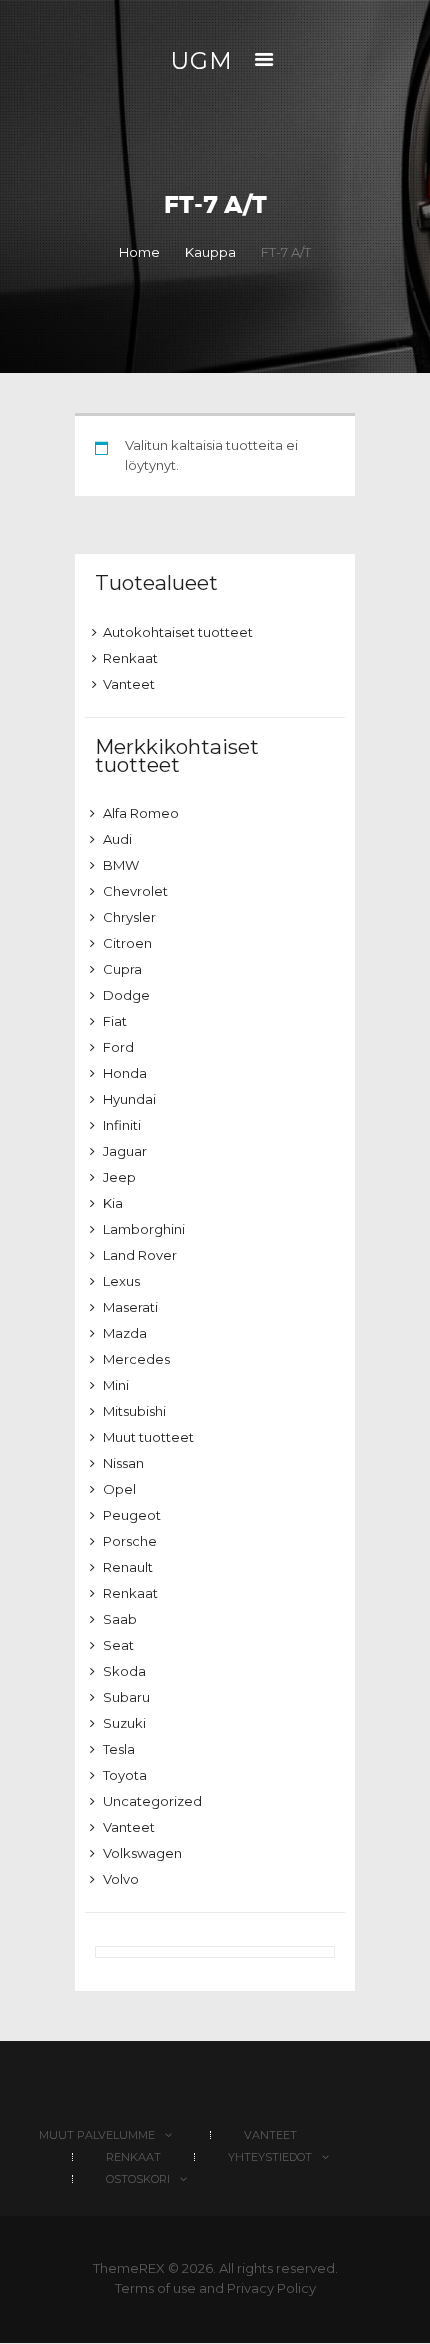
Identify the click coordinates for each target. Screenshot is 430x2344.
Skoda (124, 1671)
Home (139, 252)
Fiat (115, 1021)
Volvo (121, 1879)
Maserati (130, 1307)
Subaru (126, 1697)
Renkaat (130, 658)
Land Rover (140, 1255)
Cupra (122, 969)
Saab (120, 1619)
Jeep (119, 1177)
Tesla (119, 1749)
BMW (121, 865)
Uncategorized (152, 1801)
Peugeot (132, 1515)
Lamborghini (144, 1229)
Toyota (125, 1775)
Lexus (121, 1281)
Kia (113, 1203)
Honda (125, 1073)
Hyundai (129, 1099)
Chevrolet (135, 891)
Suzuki (124, 1723)
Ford (118, 1047)
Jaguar (125, 1151)
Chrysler (129, 917)
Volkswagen (142, 1853)
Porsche (130, 1541)
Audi (117, 839)
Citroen (127, 943)
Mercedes (136, 1359)
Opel (119, 1489)
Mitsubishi (134, 1411)
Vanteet (129, 684)
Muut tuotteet (148, 1437)
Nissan (123, 1463)
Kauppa (210, 252)
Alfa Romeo (141, 813)
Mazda (125, 1333)
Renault (128, 1567)
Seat (118, 1645)
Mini (116, 1385)
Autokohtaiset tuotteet (178, 632)
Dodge (126, 995)
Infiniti (122, 1125)
